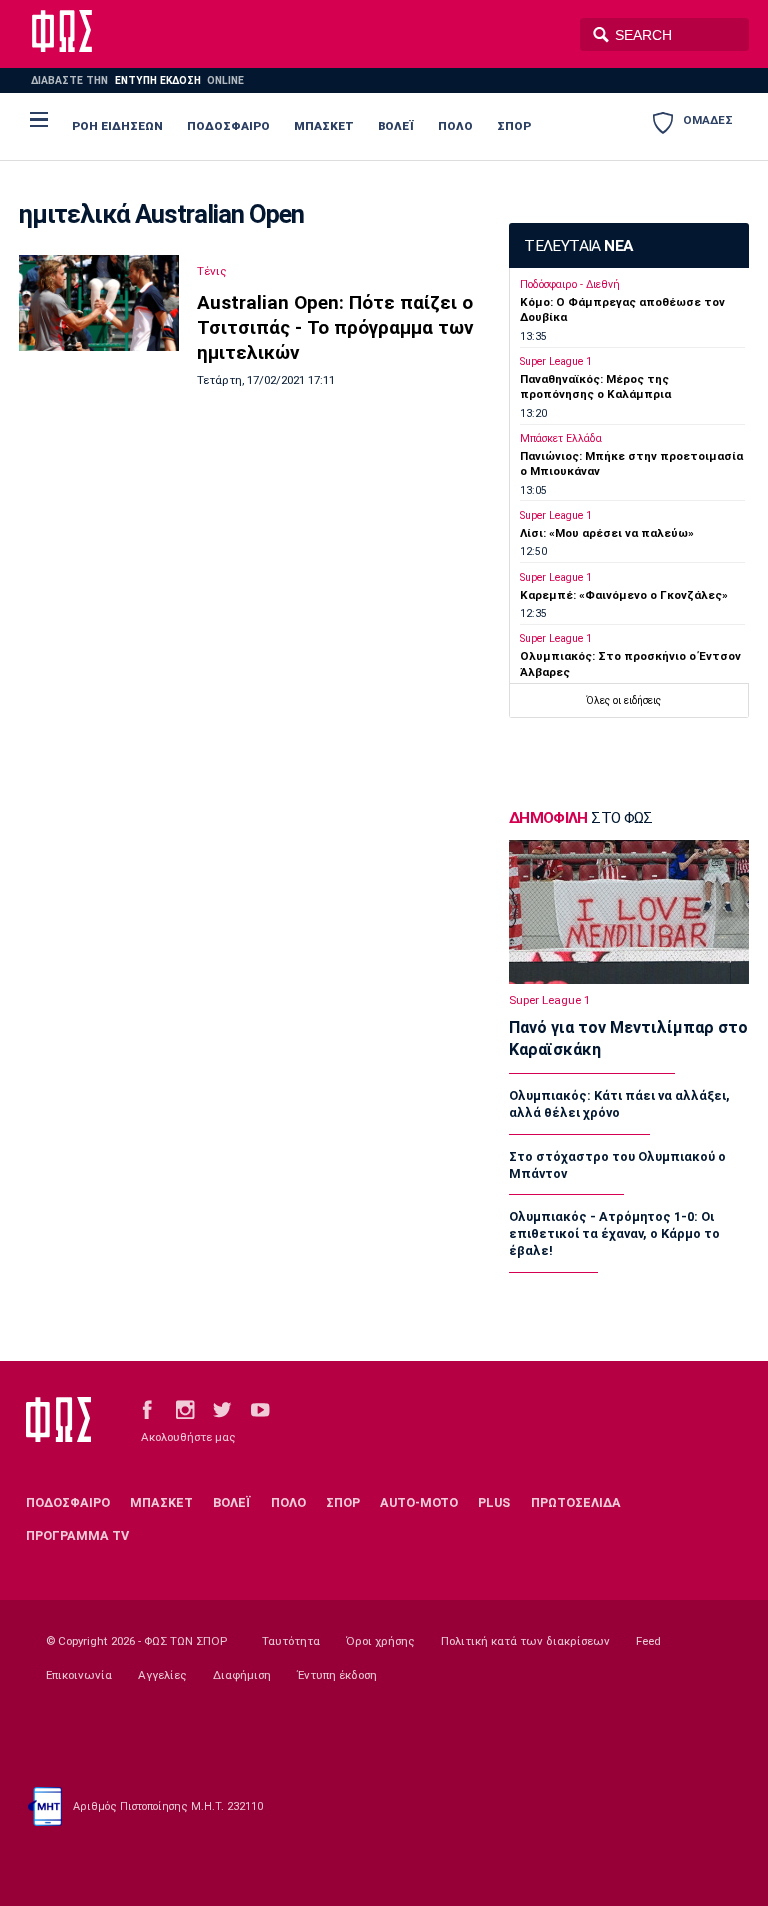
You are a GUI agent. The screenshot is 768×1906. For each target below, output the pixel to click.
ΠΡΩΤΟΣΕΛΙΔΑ (576, 1502)
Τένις (212, 271)
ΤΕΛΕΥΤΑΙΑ (578, 246)
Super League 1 (556, 361)
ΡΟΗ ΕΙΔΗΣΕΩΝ (117, 126)
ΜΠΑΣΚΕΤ (324, 126)
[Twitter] (222, 1409)
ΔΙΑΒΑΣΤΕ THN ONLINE (137, 80)
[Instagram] (185, 1409)
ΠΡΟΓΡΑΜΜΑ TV (77, 1535)
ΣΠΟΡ (514, 126)
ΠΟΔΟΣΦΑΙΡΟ (228, 126)
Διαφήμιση (242, 1675)
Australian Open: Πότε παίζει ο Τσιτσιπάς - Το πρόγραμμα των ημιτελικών (335, 327)
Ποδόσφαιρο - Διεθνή (570, 284)
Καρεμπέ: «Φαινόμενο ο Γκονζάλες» (624, 595)
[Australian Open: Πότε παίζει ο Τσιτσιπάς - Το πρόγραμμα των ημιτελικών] (99, 303)
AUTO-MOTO (419, 1502)
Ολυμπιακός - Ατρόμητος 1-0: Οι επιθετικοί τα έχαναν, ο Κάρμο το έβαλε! (614, 1233)
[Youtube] (260, 1409)
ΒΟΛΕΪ (396, 126)
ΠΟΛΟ (455, 126)
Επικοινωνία (79, 1675)
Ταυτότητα (291, 1641)
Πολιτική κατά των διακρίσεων (525, 1641)
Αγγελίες (162, 1675)
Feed (648, 1641)
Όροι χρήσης (380, 1641)
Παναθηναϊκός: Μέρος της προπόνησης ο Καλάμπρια (595, 386)
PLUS (494, 1502)
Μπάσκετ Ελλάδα (561, 438)
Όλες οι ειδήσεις (623, 700)
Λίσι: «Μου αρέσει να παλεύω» (607, 533)
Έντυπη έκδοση (337, 1675)
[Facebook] (147, 1409)
